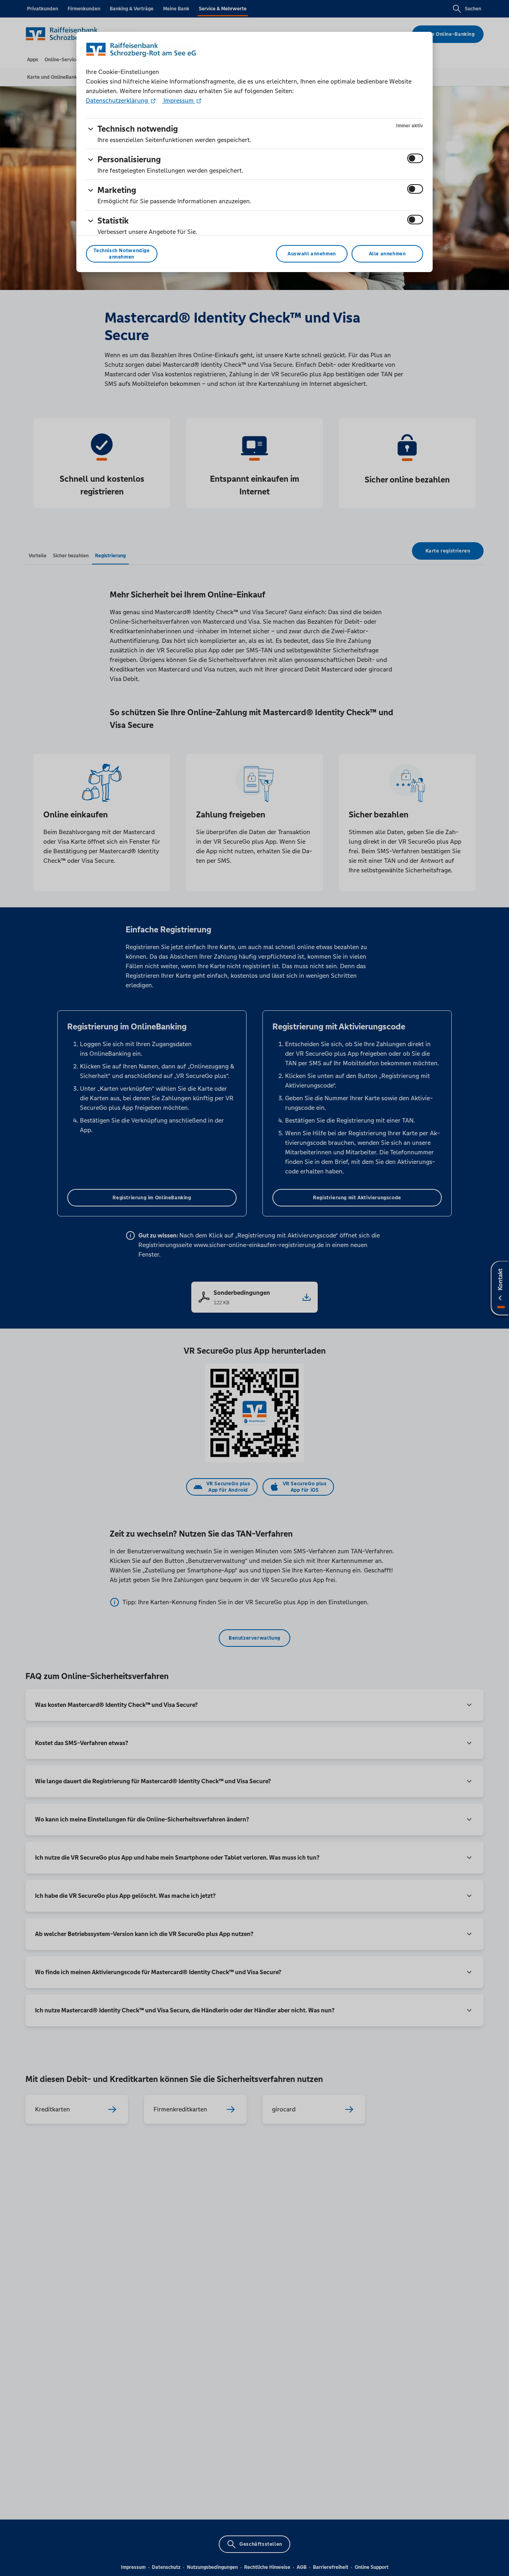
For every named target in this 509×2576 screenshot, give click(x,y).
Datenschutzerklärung (118, 100)
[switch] (415, 158)
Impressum (179, 100)
